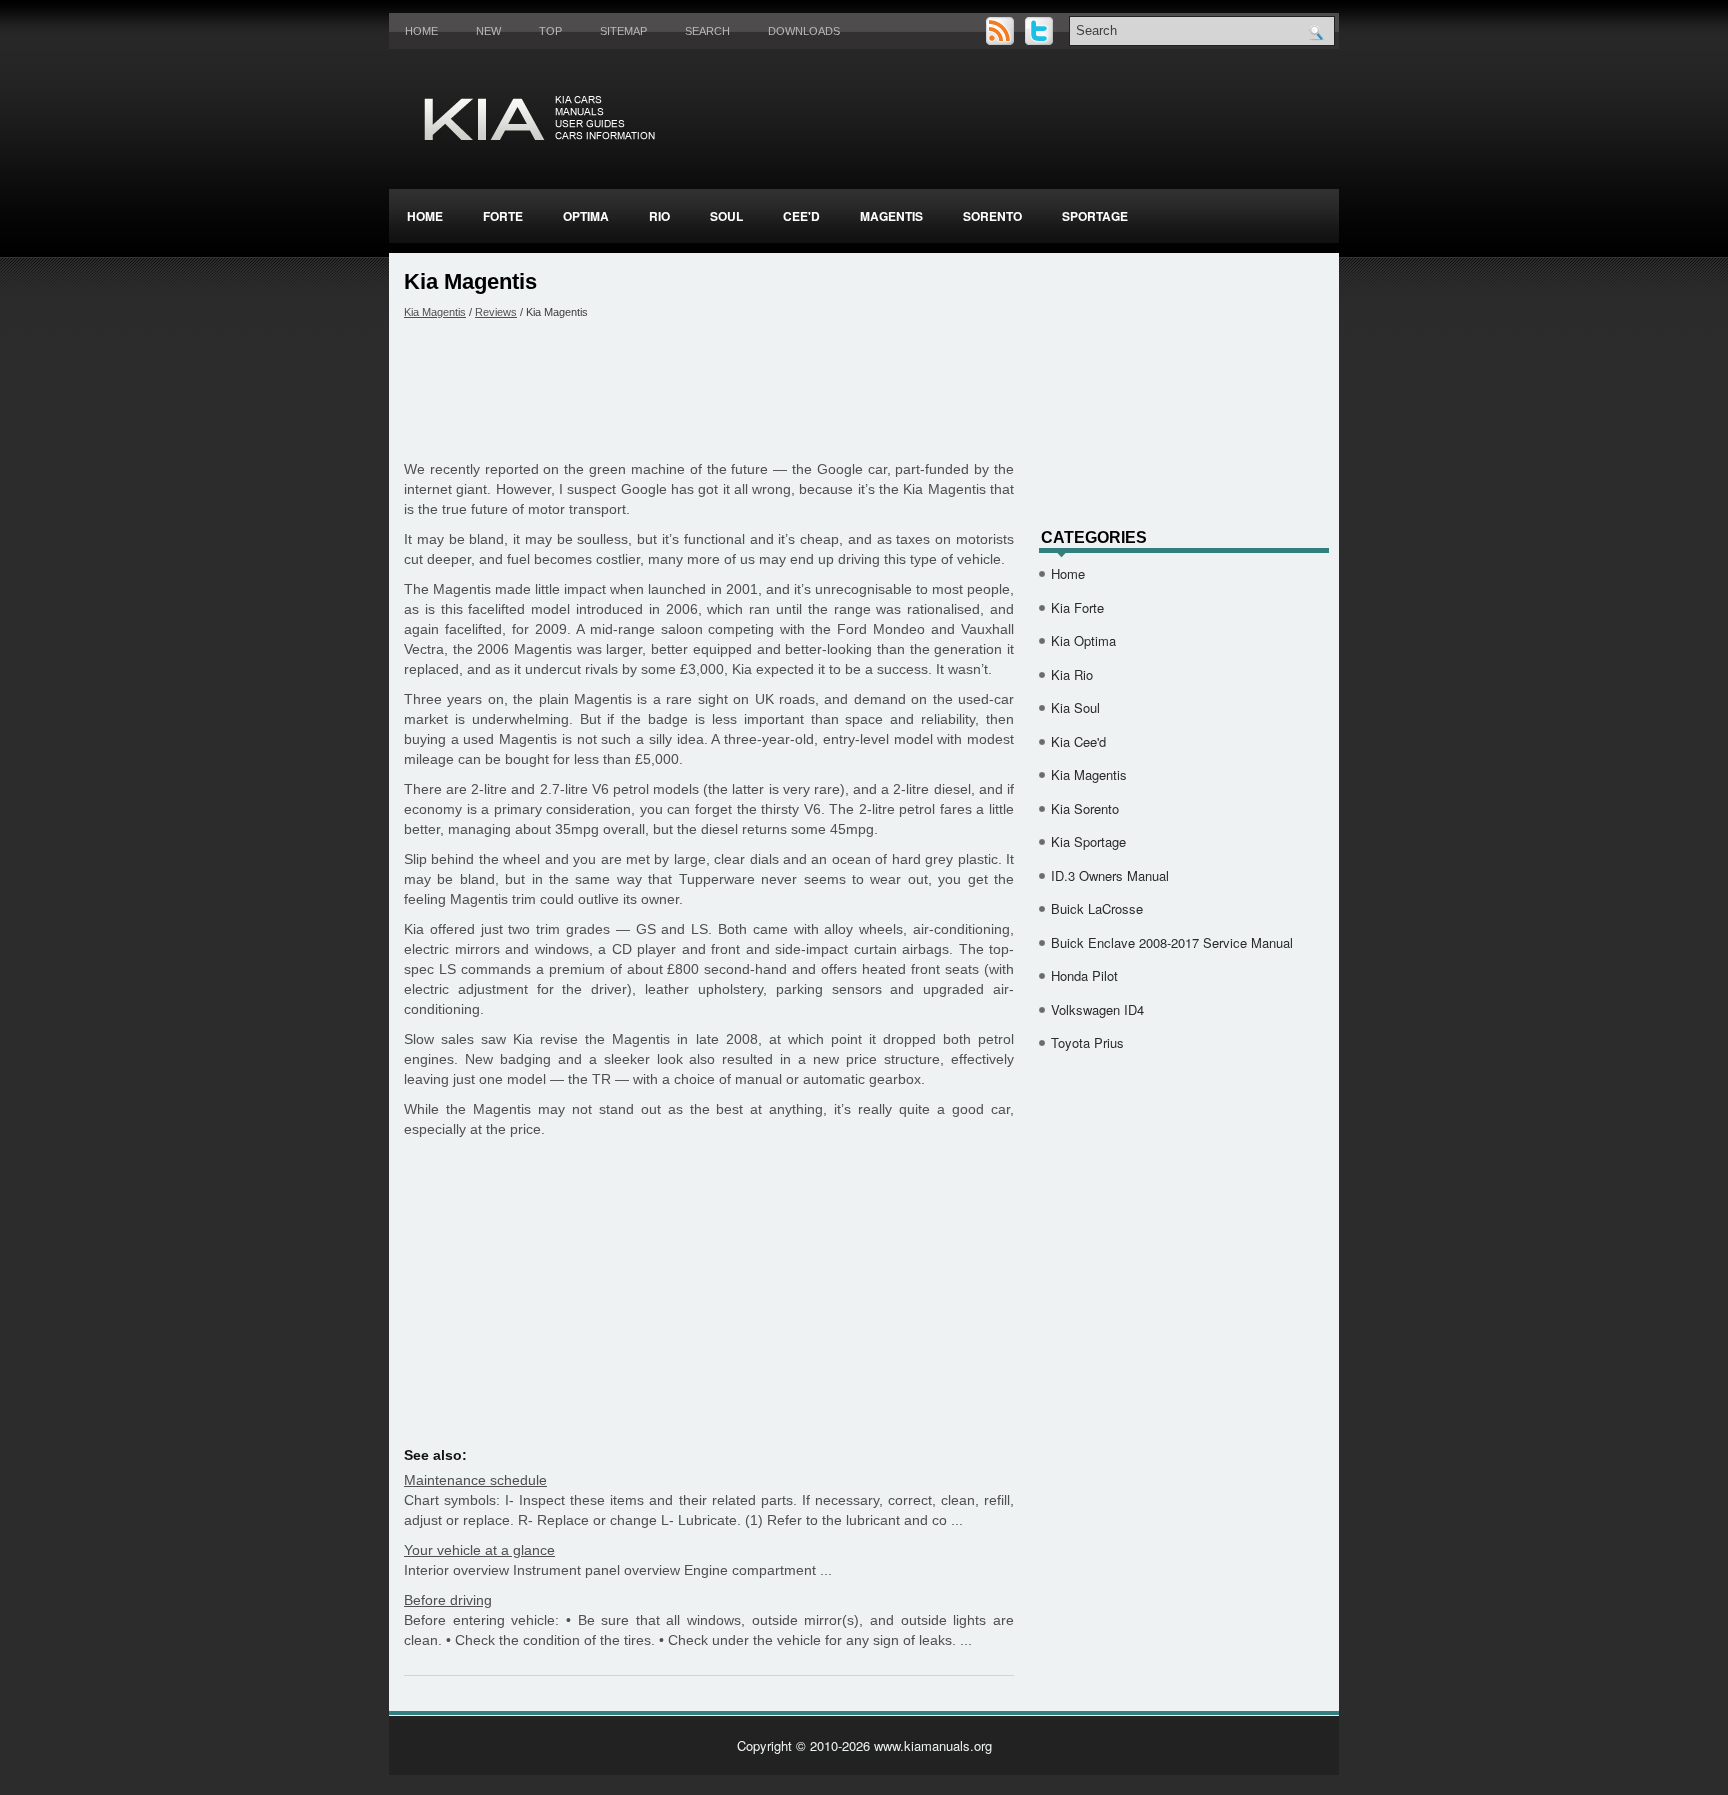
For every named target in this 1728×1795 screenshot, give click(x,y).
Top (550, 31)
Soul (726, 216)
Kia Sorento (1085, 808)
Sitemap (623, 31)
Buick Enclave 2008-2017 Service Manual (1172, 942)
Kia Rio (1072, 674)
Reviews (496, 312)
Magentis (891, 216)
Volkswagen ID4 (1097, 1009)
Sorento (992, 216)
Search (707, 31)
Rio (659, 216)
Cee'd (801, 216)
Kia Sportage (1088, 841)
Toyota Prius (1087, 1042)
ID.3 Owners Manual (1110, 875)
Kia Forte (1077, 607)
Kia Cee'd (1078, 741)
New (488, 31)
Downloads (804, 31)
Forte (503, 216)
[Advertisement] (709, 389)
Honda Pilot (1084, 975)
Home (421, 31)
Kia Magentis (435, 312)
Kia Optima (1083, 640)
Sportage (1095, 216)
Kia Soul (1075, 707)
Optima (586, 216)
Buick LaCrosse (1097, 908)
